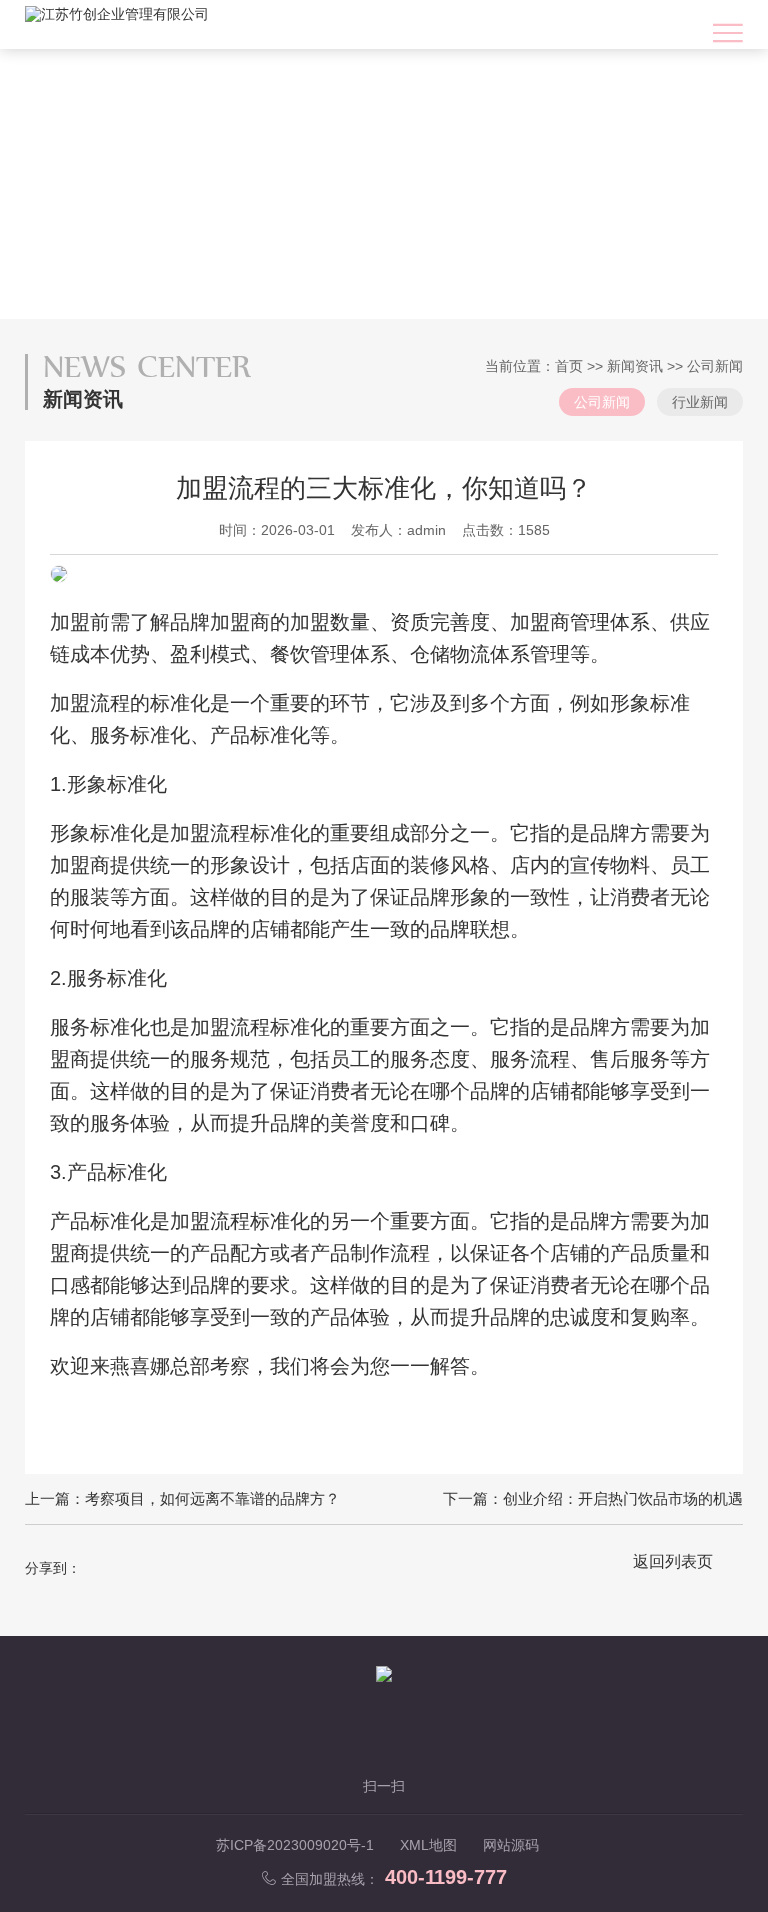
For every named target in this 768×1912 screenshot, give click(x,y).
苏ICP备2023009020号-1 (295, 1845)
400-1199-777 (446, 1877)
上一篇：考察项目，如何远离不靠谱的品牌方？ (182, 1498)
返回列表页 (673, 1561)
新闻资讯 (635, 366)
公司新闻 (715, 366)
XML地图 (428, 1845)
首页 (569, 366)
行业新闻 (700, 402)
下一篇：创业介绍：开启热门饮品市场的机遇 (593, 1498)
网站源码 (511, 1845)
